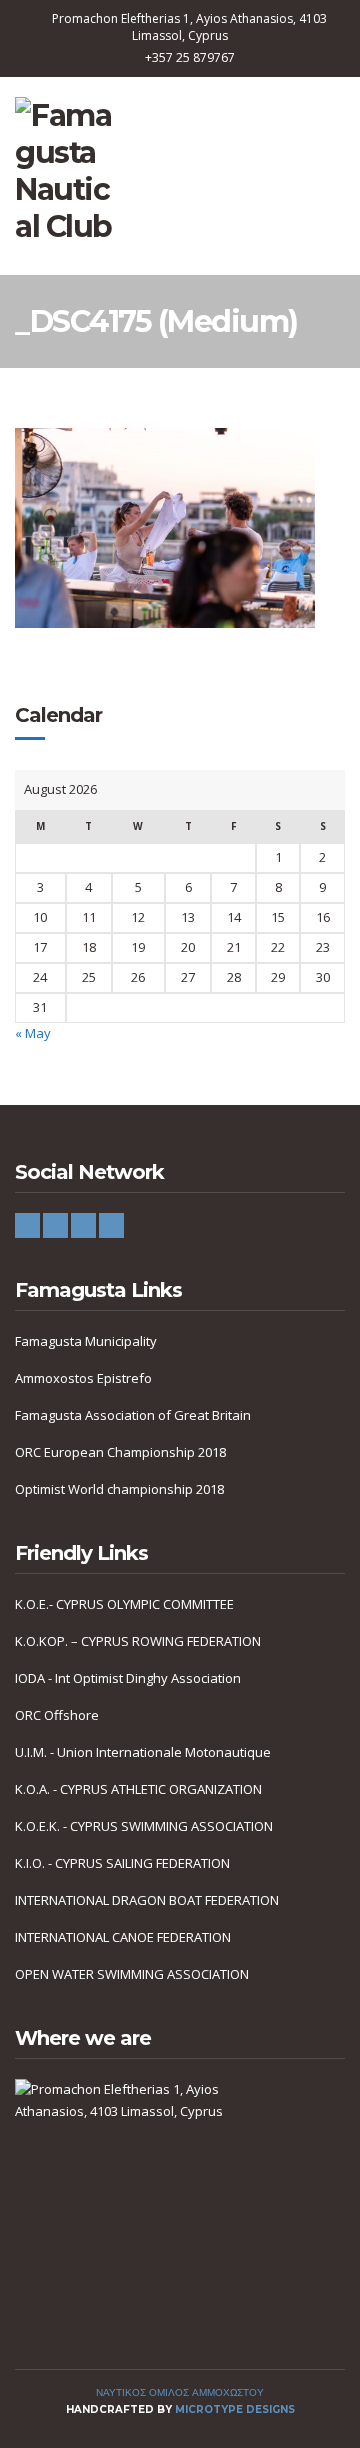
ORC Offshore (57, 1715)
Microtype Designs (235, 2409)
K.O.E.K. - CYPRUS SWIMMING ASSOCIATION (144, 1826)
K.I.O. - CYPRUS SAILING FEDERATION (122, 1863)
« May (33, 1033)
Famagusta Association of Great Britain (133, 1415)
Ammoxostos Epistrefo (83, 1378)
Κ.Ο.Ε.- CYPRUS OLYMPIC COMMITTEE (124, 1604)
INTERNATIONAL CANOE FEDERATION (123, 1937)
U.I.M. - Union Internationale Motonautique (143, 1752)
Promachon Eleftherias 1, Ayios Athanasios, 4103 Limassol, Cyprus (189, 27)
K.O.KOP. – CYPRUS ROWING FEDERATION (138, 1641)
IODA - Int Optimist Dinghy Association (128, 1678)
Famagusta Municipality (86, 1341)
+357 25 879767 (190, 57)
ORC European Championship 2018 (120, 1452)
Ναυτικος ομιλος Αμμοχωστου (180, 2392)
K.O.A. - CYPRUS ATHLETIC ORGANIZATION (138, 1789)
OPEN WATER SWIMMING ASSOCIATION (132, 1974)
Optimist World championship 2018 (119, 1489)
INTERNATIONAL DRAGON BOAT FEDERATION (147, 1900)
